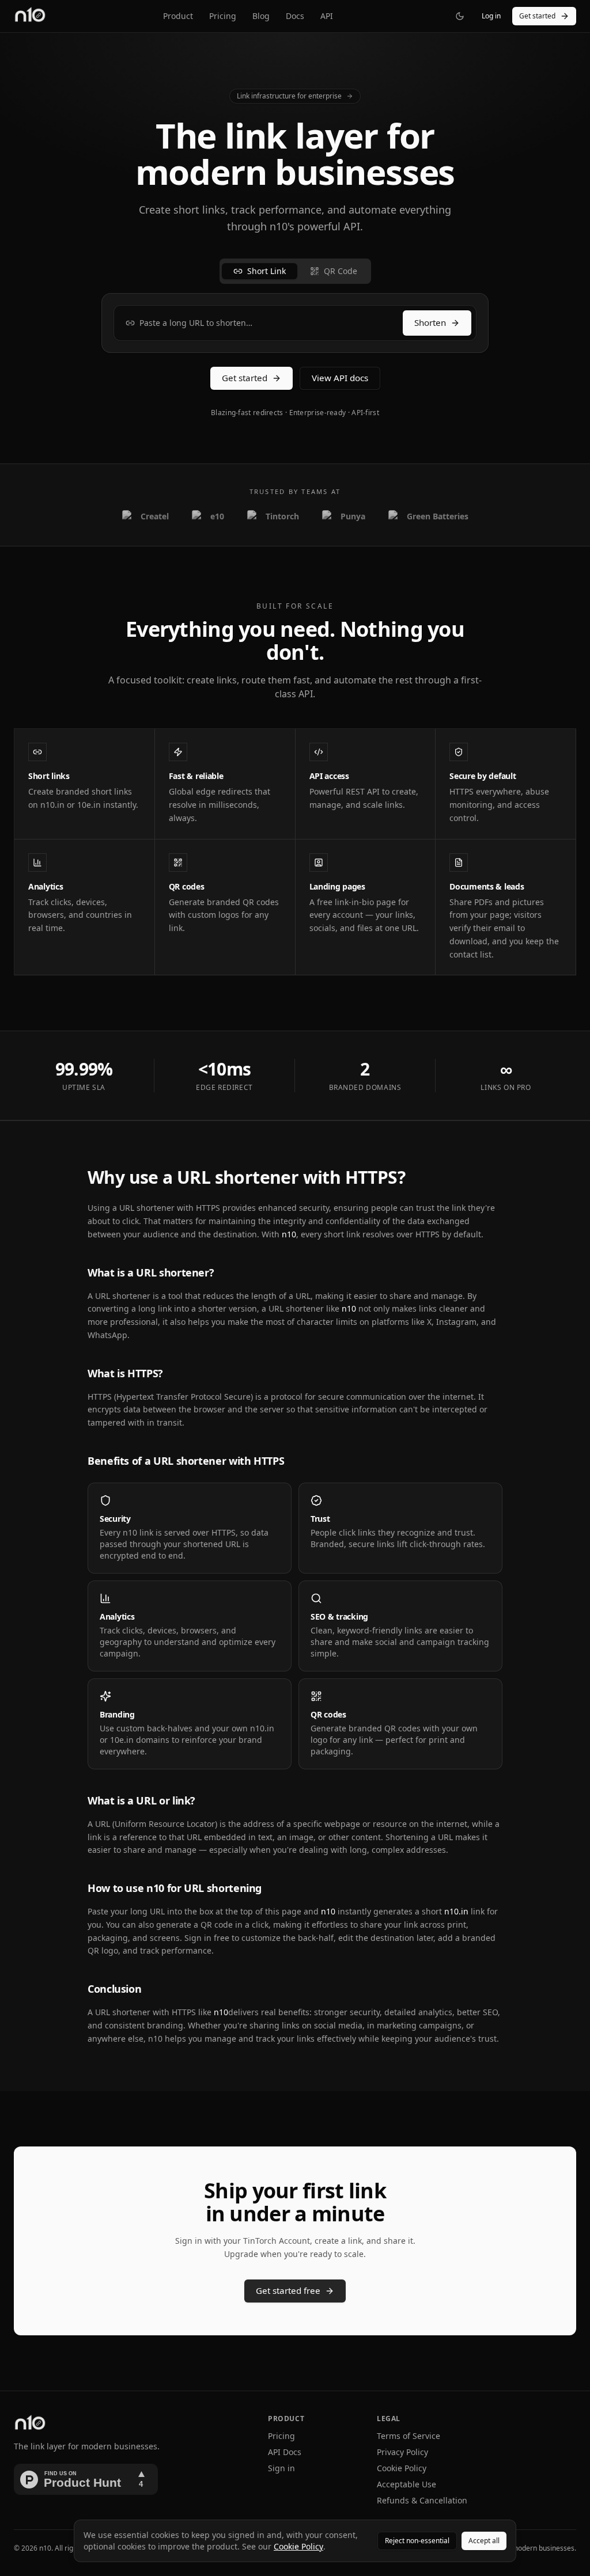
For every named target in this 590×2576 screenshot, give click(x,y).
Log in (491, 16)
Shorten (430, 322)
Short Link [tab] (266, 271)
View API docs (340, 378)
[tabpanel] (295, 323)
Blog (261, 16)
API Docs (285, 2452)
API (327, 16)
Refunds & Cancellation (422, 2500)
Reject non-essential (417, 2541)
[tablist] (295, 271)
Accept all (484, 2541)
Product (178, 16)
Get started (537, 16)
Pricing (223, 16)
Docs (295, 16)
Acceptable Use (406, 2484)
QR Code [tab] (341, 271)
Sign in (281, 2468)
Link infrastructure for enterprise (289, 96)
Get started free (288, 2290)
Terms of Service (409, 2436)
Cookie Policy (402, 2468)
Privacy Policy (402, 2452)
